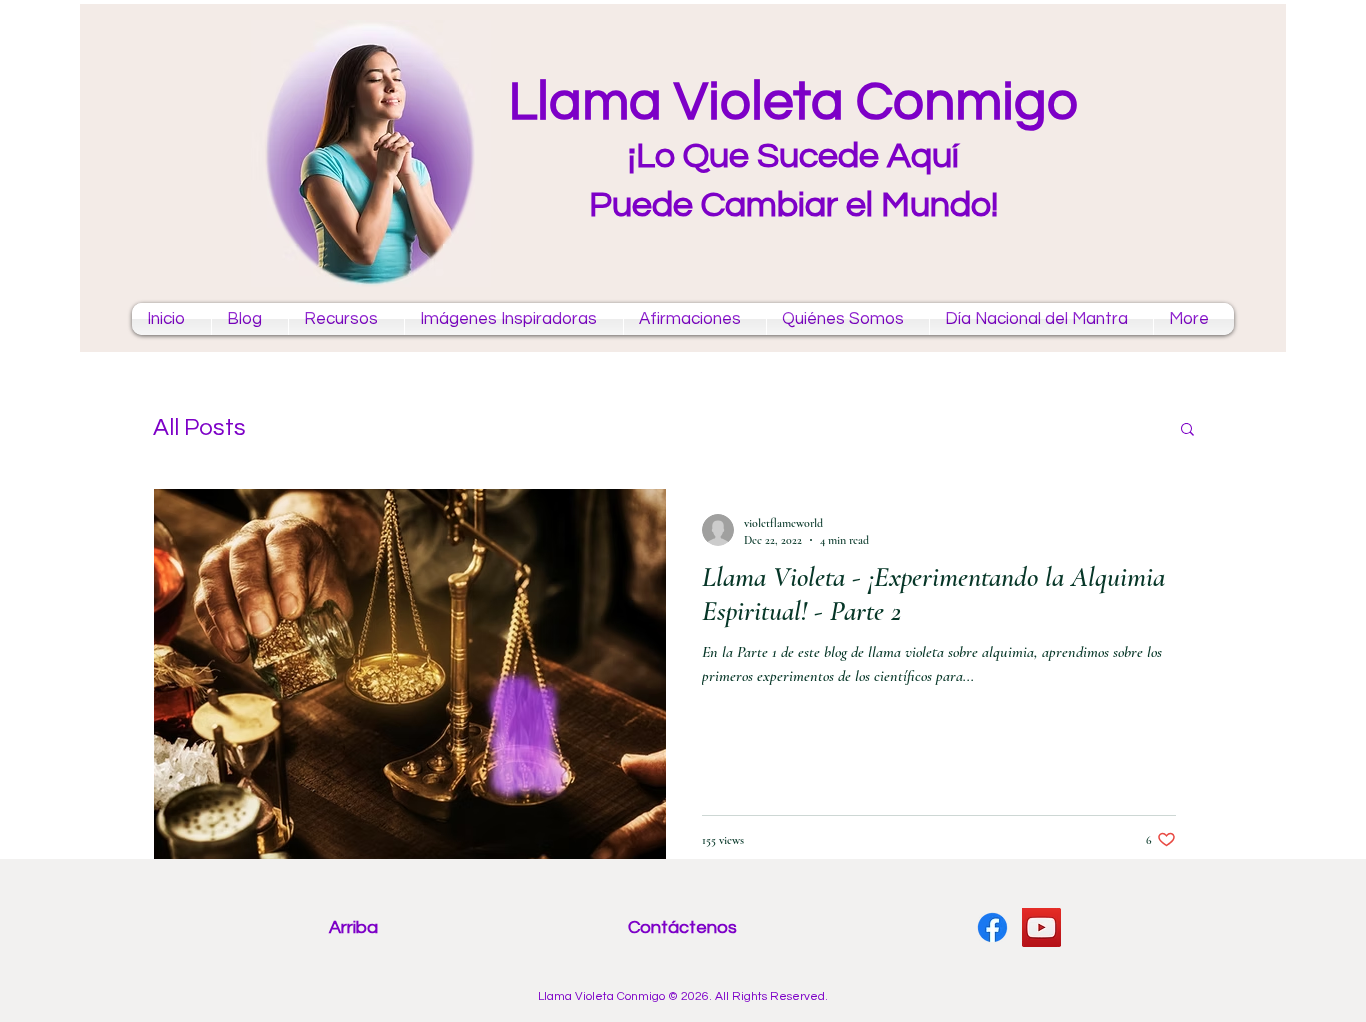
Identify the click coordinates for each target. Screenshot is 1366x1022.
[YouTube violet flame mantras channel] (1041, 927)
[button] (1187, 430)
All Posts (199, 427)
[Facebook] (992, 927)
